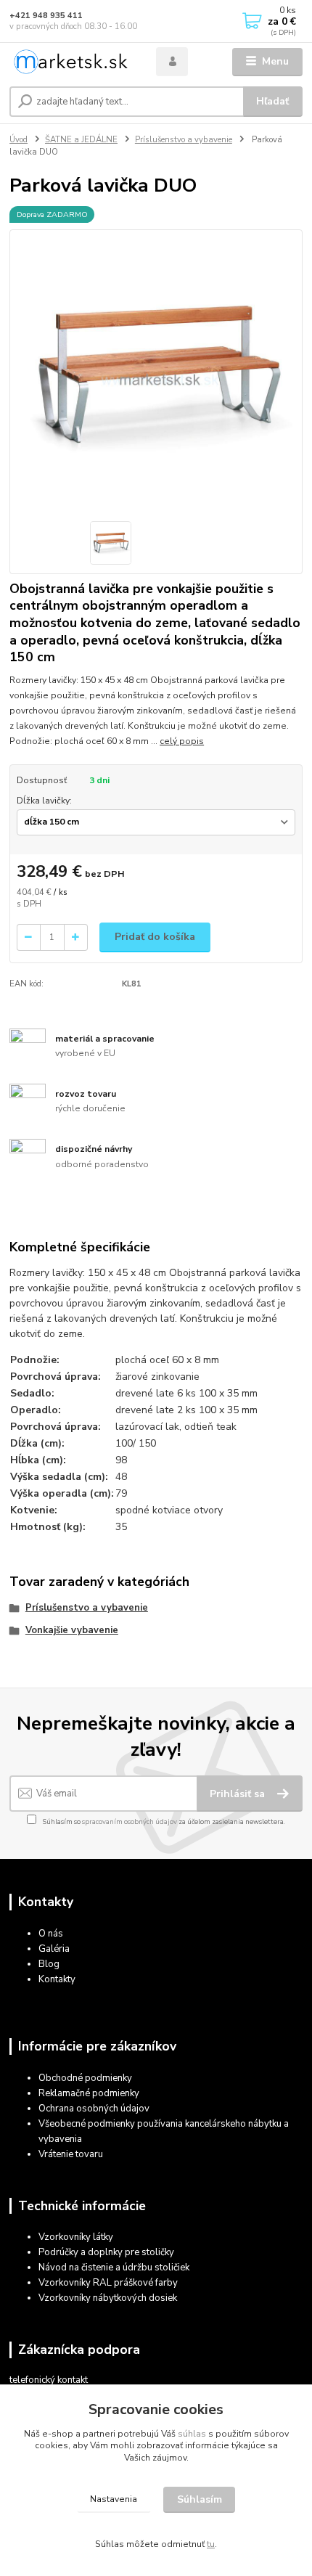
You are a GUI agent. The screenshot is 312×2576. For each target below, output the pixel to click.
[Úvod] (70, 62)
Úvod (19, 140)
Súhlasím (200, 2499)
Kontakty (57, 1979)
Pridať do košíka (155, 937)
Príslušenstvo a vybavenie (184, 140)
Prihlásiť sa (239, 1794)
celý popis (182, 741)
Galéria (54, 1949)
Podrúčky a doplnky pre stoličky (106, 2252)
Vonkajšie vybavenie (72, 1630)
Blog (49, 1964)
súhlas (192, 2434)
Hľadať (272, 101)
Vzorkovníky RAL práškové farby (108, 2283)
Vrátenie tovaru (71, 2154)
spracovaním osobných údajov (130, 1821)
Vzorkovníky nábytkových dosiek (108, 2298)
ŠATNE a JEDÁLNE (81, 140)
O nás (51, 1934)
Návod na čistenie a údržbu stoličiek (114, 2268)
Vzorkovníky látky (76, 2237)
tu (211, 2544)
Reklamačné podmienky (89, 2093)
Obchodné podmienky (85, 2078)
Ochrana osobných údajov (94, 2109)
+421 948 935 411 (46, 16)
